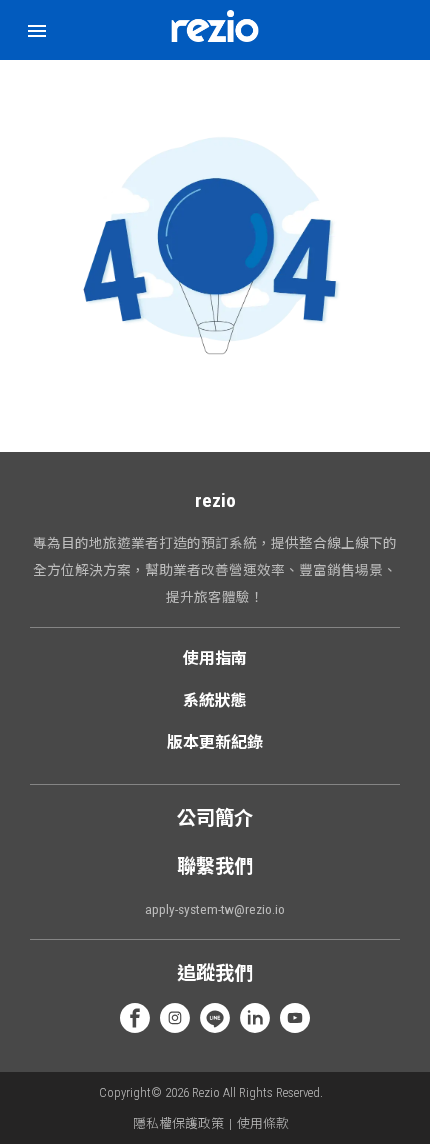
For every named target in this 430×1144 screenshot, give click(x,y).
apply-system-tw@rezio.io (215, 909)
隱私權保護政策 (178, 1123)
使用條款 (263, 1123)
